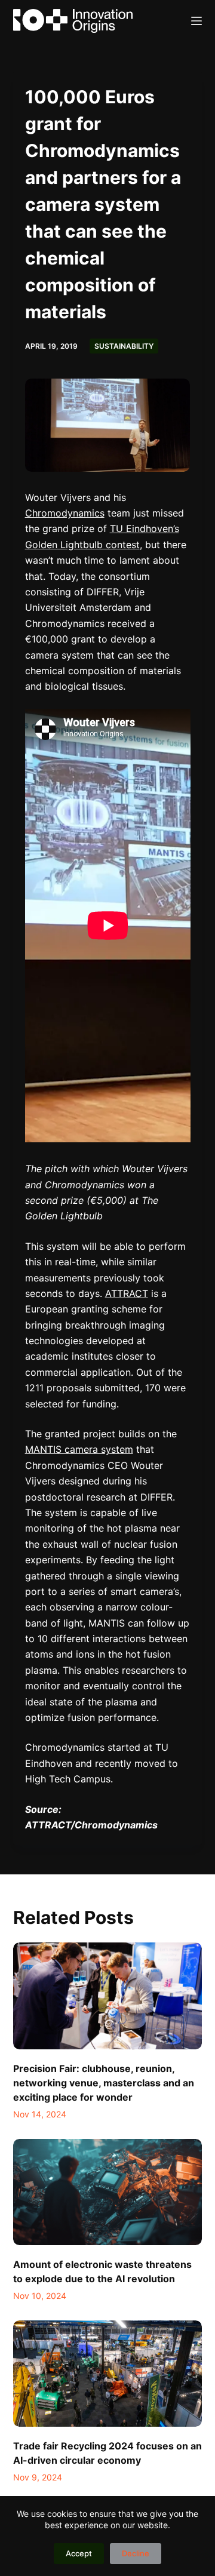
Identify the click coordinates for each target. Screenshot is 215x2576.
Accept (79, 2553)
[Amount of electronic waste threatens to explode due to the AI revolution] (108, 2192)
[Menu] (196, 21)
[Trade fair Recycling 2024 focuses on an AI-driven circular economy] (108, 2374)
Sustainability (124, 346)
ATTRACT (127, 1293)
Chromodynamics (65, 513)
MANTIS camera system (79, 1449)
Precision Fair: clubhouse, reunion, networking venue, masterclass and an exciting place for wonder (104, 2083)
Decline (136, 2553)
